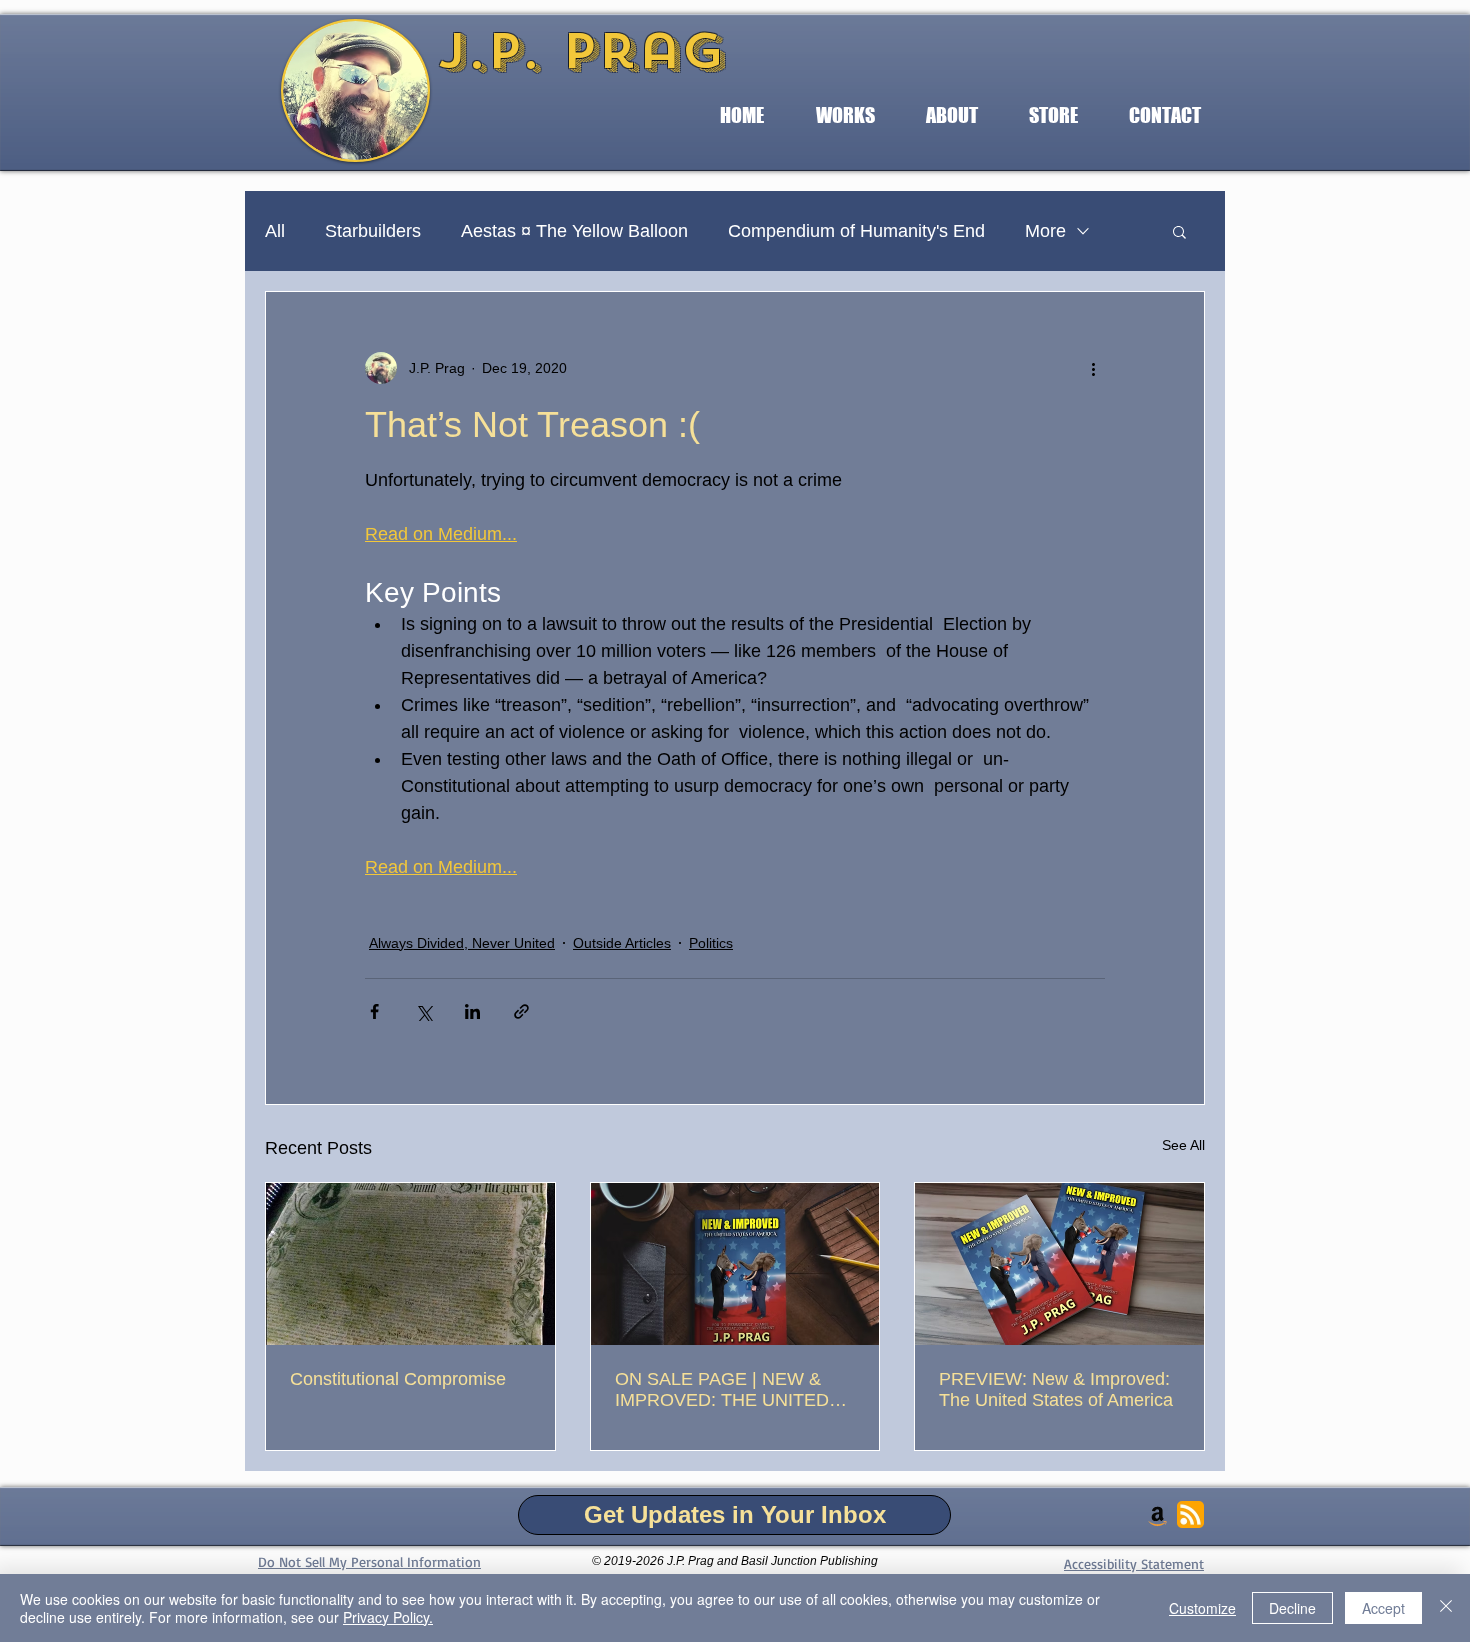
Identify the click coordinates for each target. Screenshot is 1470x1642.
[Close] (1446, 1608)
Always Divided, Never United (462, 943)
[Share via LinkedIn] (472, 1011)
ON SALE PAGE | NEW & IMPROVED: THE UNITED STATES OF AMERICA (722, 1390)
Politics (711, 943)
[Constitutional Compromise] (410, 1264)
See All (1183, 1145)
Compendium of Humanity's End (856, 231)
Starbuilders (373, 231)
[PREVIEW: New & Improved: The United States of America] (1059, 1264)
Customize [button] (1202, 1608)
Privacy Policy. (388, 1617)
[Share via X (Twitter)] (423, 1011)
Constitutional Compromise (398, 1379)
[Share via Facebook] (374, 1011)
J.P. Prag (581, 51)
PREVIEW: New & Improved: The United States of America (1056, 1389)
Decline (1292, 1608)
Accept (1383, 1608)
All (275, 231)
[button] (845, 115)
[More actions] (1093, 368)
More (1045, 231)
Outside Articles (622, 943)
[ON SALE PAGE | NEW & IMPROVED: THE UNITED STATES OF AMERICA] (735, 1264)
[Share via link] (521, 1011)
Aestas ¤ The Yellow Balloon (574, 231)
